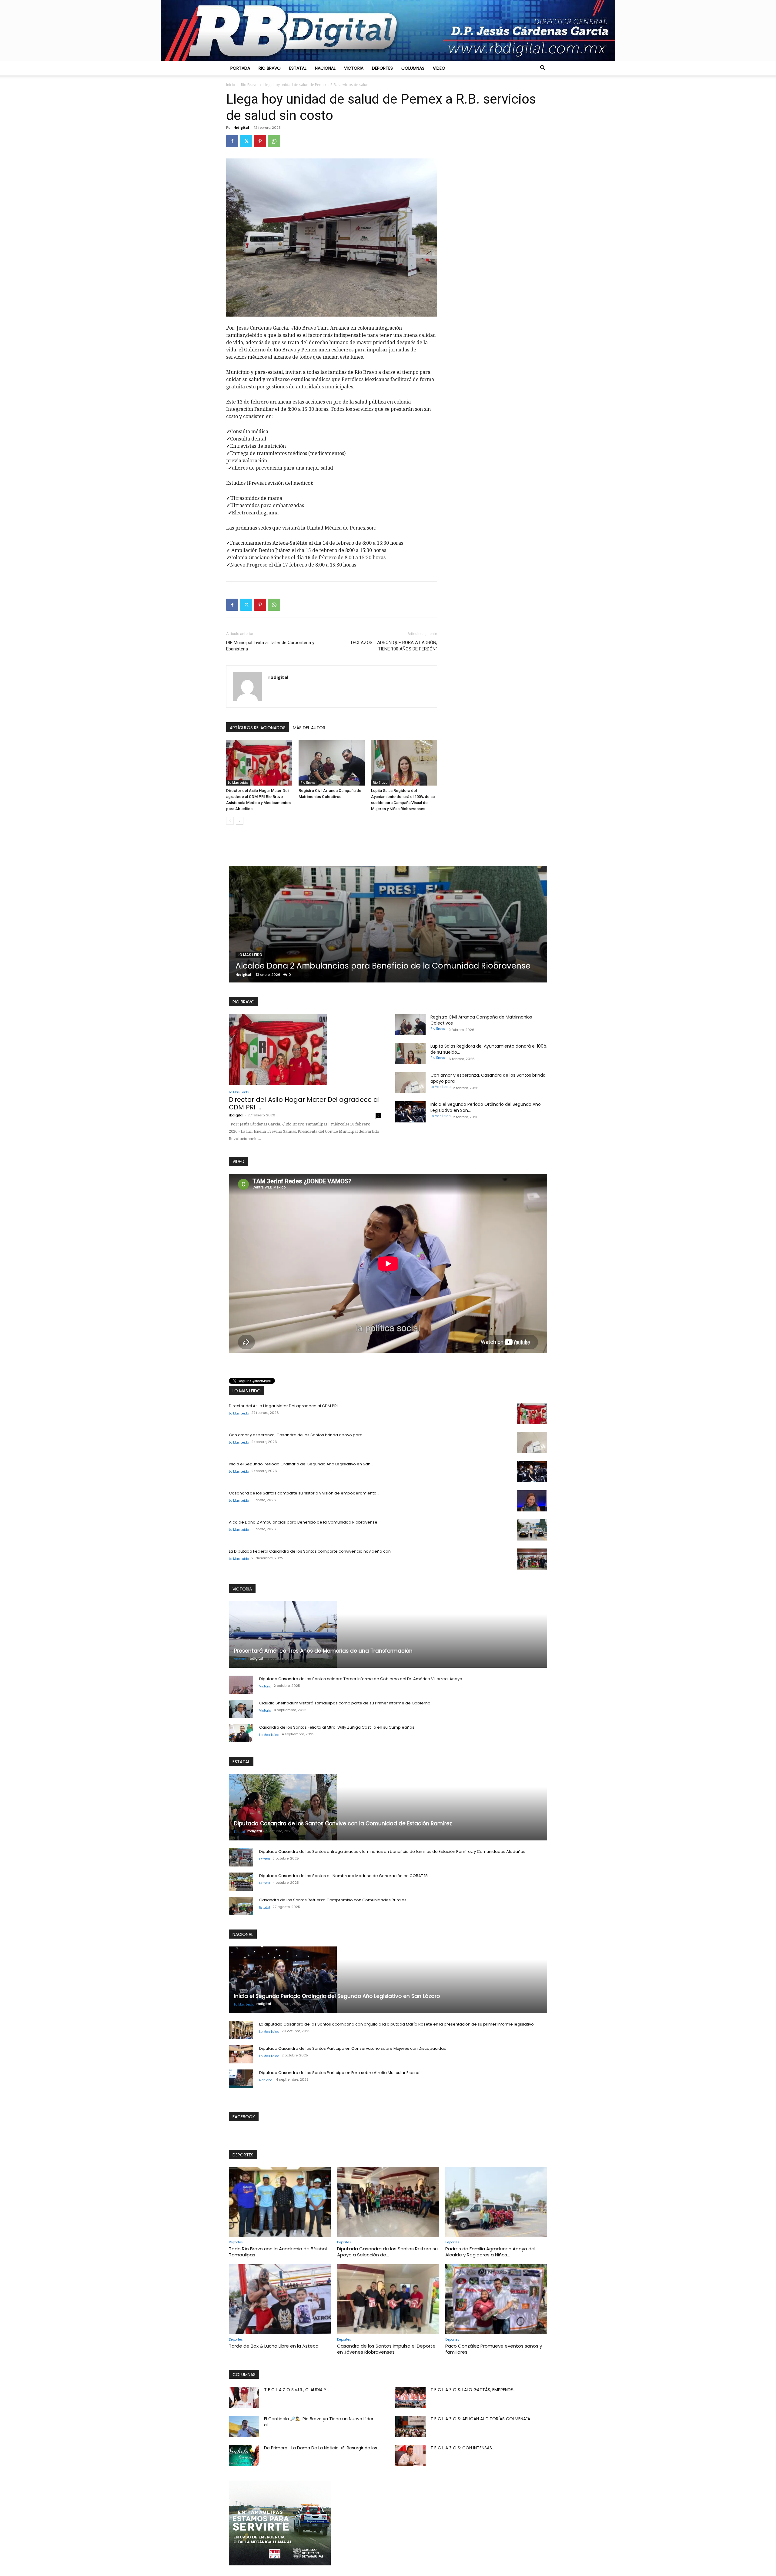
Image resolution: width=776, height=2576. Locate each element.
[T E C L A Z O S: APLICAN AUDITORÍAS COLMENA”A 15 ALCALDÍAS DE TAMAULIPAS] (410, 2426)
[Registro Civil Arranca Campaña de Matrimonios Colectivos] (332, 763)
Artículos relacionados (258, 728)
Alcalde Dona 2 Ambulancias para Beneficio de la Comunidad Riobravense (303, 1522)
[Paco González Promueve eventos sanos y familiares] (496, 2299)
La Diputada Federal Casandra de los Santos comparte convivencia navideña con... (311, 1551)
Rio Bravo (270, 68)
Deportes (382, 68)
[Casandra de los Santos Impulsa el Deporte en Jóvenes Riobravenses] (388, 2299)
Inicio (231, 85)
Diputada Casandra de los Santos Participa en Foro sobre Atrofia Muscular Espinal (340, 2073)
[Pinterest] (260, 141)
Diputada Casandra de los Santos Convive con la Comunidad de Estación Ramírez (343, 1823)
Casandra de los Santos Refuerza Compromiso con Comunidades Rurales (333, 1900)
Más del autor (309, 728)
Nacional (325, 68)
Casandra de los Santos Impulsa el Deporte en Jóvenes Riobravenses (386, 2349)
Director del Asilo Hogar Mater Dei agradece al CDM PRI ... (304, 1103)
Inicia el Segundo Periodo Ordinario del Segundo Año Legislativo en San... (301, 1464)
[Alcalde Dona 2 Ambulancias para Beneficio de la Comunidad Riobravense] (532, 1530)
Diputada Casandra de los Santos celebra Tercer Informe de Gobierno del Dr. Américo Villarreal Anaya (361, 1679)
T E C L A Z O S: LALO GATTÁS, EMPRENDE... (473, 2390)
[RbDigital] (388, 30)
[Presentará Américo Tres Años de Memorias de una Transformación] (388, 1634)
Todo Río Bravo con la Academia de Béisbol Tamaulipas (278, 2252)
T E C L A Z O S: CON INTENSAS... (463, 2448)
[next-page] (240, 821)
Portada (240, 68)
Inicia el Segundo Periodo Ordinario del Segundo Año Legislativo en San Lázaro (337, 1996)
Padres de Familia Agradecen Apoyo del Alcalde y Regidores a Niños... (490, 2252)
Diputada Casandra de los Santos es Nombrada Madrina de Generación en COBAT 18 (343, 1876)
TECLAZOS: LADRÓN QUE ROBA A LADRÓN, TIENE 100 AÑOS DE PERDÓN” (394, 646)
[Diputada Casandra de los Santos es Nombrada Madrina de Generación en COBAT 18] (241, 1882)
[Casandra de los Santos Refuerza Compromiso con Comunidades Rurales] (241, 1906)
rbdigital (241, 127)
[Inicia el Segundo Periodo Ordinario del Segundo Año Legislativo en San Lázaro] (410, 1112)
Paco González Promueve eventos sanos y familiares (494, 2349)
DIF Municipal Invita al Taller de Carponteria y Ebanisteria (270, 646)
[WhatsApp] (274, 141)
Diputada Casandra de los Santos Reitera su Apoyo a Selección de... (387, 2252)
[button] (543, 68)
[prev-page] (230, 821)
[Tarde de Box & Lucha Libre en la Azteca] (280, 2299)
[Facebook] (232, 141)
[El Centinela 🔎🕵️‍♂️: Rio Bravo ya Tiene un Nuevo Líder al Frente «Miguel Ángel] (244, 2426)
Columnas (413, 68)
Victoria (354, 68)
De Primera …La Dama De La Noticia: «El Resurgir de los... (322, 2448)
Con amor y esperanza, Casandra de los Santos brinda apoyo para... (297, 1435)
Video (439, 68)
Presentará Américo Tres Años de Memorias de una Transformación (323, 1651)
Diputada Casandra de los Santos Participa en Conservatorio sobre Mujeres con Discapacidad (353, 2048)
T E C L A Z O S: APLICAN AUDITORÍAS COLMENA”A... (482, 2419)
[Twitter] (246, 141)
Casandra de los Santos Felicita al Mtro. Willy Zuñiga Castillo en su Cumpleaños (337, 1727)
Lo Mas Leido (238, 783)
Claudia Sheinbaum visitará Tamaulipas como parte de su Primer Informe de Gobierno (345, 1703)
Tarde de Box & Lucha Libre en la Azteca (274, 2346)
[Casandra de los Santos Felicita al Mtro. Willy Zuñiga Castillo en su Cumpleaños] (241, 1733)
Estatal (298, 68)
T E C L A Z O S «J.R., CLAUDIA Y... (297, 2390)
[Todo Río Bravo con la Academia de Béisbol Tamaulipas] (280, 2202)
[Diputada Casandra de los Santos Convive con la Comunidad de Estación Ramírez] (388, 1807)
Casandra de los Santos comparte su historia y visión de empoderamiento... (304, 1493)
